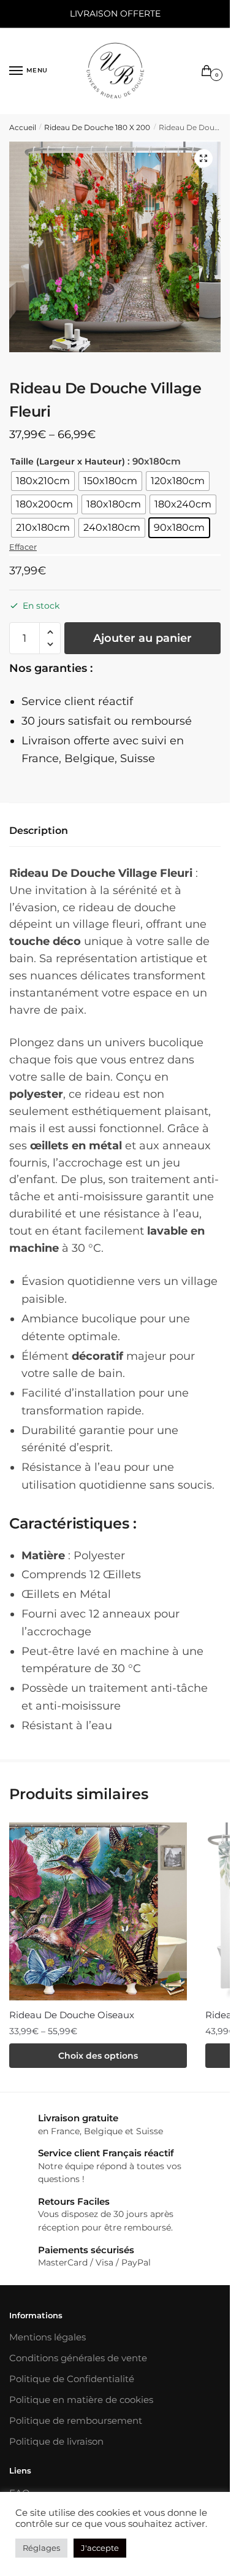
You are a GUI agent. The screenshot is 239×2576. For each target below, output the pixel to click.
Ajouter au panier (142, 638)
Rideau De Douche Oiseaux (72, 2015)
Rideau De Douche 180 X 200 (97, 127)
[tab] (115, 831)
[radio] (43, 481)
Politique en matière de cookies (81, 2400)
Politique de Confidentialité (72, 2379)
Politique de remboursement (76, 2420)
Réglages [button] (41, 2548)
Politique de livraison (56, 2441)
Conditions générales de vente (78, 2358)
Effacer (23, 547)
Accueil (23, 127)
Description (39, 831)
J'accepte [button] (100, 2548)
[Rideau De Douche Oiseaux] (98, 1911)
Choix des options (98, 2056)
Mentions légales (47, 2337)
